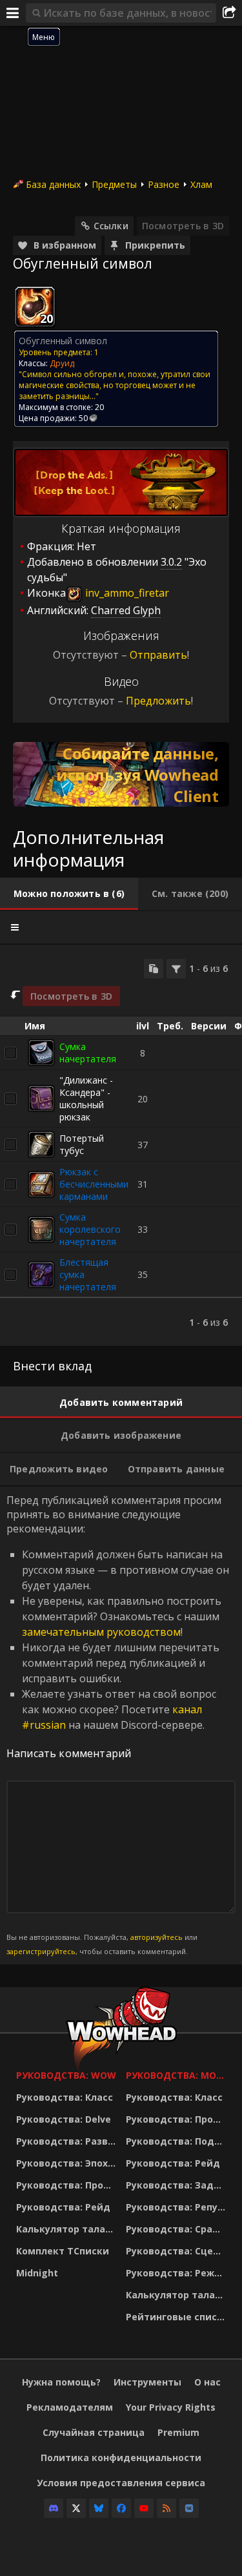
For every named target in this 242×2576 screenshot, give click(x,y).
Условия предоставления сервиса (121, 2483)
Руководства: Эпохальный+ (68, 2163)
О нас (207, 2382)
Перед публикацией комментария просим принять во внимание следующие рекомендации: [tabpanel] (118, 1725)
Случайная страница (94, 2432)
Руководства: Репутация (177, 2207)
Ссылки (111, 226)
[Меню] (13, 13)
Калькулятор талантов (68, 2229)
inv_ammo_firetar (126, 593)
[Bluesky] (99, 2508)
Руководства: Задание (177, 2185)
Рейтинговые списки (177, 2317)
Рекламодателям (70, 2407)
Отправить (158, 655)
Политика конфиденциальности (121, 2458)
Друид (62, 363)
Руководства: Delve (64, 2119)
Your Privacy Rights (171, 2407)
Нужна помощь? (61, 2382)
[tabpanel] (121, 1146)
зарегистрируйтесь (41, 1951)
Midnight (37, 2273)
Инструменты (147, 2382)
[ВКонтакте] (189, 2508)
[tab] (69, 894)
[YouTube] (144, 2508)
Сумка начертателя (88, 1053)
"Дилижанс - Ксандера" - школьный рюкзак (86, 1098)
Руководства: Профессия (68, 2185)
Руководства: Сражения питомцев (177, 2229)
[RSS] (166, 2508)
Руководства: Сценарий (177, 2251)
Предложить (158, 701)
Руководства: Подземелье (177, 2141)
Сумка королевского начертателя (90, 1229)
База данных (53, 184)
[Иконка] (35, 307)
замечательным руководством (101, 1632)
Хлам (201, 184)
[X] (76, 2508)
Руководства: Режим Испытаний (177, 2273)
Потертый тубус (82, 1144)
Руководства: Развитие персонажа (68, 2141)
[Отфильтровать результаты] (176, 969)
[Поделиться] (229, 13)
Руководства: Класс (65, 2097)
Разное (164, 184)
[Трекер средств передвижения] (121, 774)
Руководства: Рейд (63, 2207)
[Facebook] (121, 2508)
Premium (178, 2432)
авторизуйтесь (156, 1937)
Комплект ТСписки (63, 2251)
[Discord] (54, 2508)
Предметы (114, 184)
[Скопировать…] (154, 969)
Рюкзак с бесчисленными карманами (94, 1184)
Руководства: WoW (66, 2075)
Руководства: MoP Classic (177, 2075)
